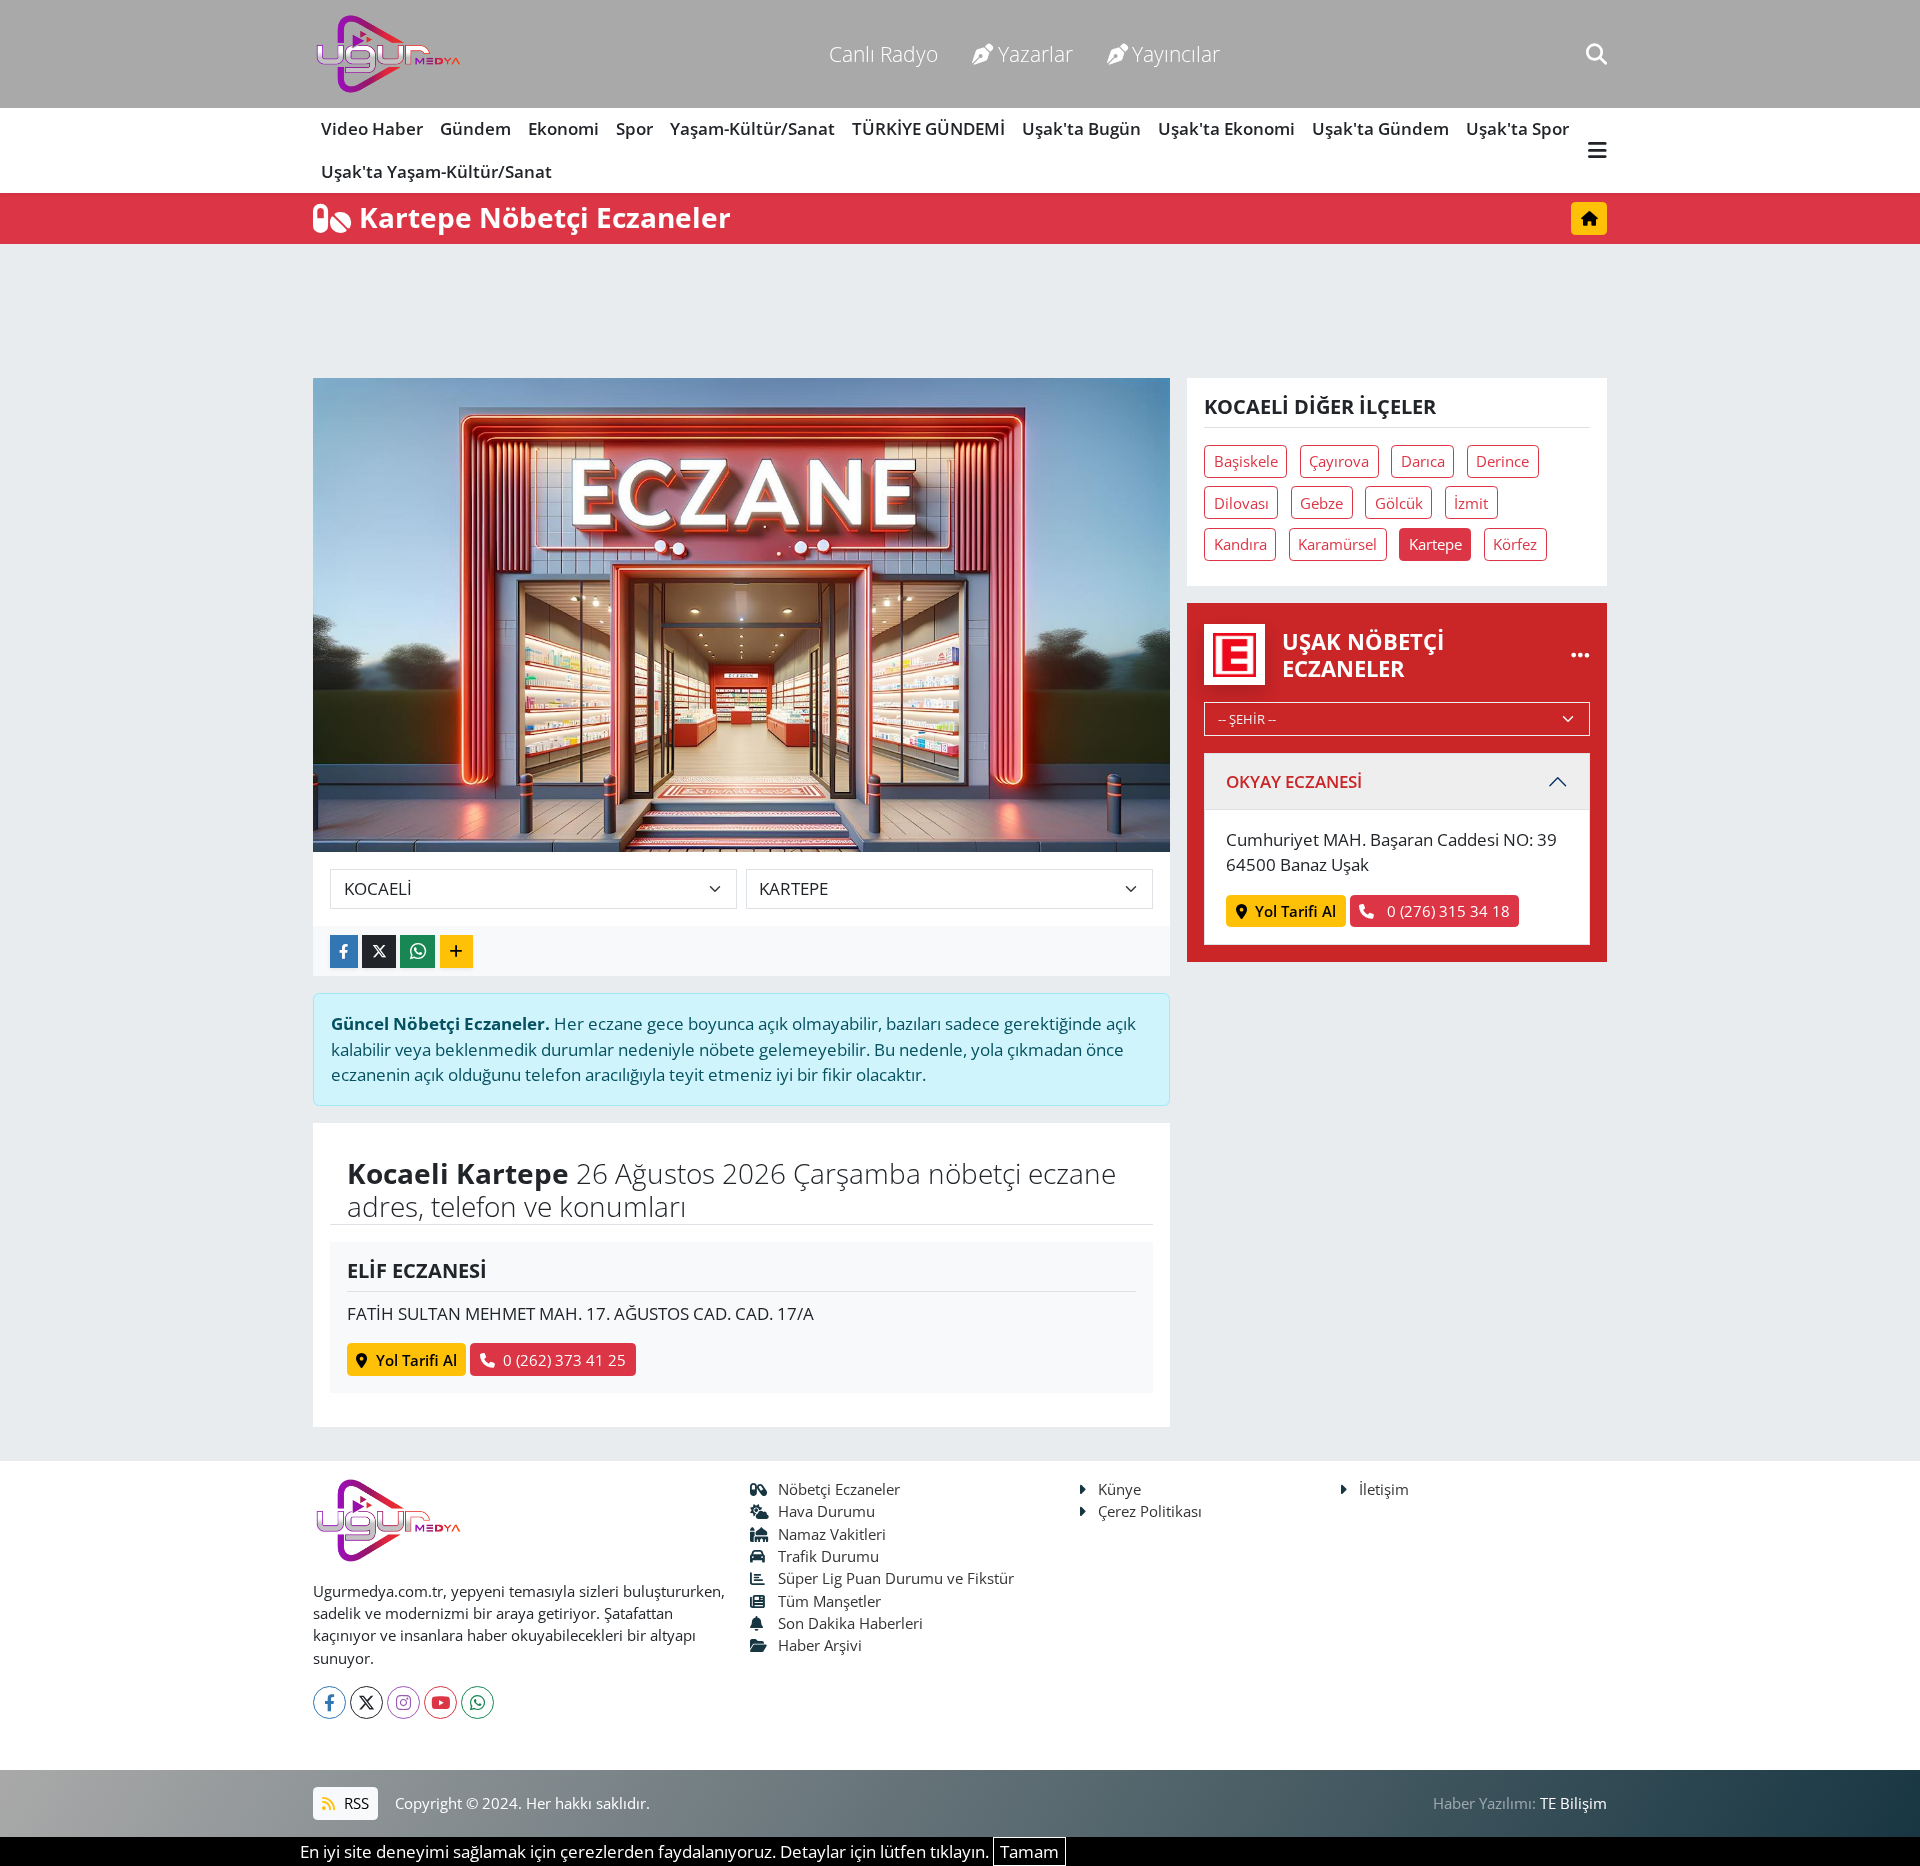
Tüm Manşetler (829, 1601)
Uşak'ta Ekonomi (1226, 128)
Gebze (1321, 503)
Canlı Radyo (883, 53)
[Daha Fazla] (456, 951)
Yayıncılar (1176, 53)
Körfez (1515, 544)
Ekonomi (563, 128)
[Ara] (1596, 53)
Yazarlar (1035, 53)
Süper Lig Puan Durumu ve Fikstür (896, 1578)
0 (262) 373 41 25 (564, 1360)
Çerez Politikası (1150, 1511)
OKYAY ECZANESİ (1294, 781)
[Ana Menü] (1597, 150)
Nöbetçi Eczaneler (839, 1489)
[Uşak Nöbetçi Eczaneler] (1580, 654)
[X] (366, 1702)
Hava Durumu (826, 1511)
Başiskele (1246, 461)
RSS (354, 1803)
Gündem (475, 128)
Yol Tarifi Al (416, 1360)
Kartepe (1435, 544)
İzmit (1471, 503)
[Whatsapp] (477, 1702)
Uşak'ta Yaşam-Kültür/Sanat (436, 171)
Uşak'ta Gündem (1380, 128)
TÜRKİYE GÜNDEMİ (928, 128)
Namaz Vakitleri (832, 1534)
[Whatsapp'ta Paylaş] (417, 951)
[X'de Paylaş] (379, 951)
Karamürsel (1337, 544)
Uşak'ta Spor (1517, 128)
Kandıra (1240, 544)
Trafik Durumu (828, 1556)
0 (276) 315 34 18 (1446, 911)
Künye (1119, 1489)
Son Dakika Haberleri (850, 1623)
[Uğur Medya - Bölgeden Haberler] (388, 54)
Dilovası (1241, 503)
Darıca (1423, 461)
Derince (1502, 461)
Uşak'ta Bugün (1081, 128)
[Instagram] (403, 1702)
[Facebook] (329, 1702)
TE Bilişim (1573, 1803)
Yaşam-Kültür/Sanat (752, 128)
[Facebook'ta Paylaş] (344, 951)
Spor (634, 128)
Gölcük (1399, 503)
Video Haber (372, 128)
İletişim (1384, 1489)
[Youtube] (440, 1702)
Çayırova (1339, 461)
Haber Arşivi (820, 1645)
